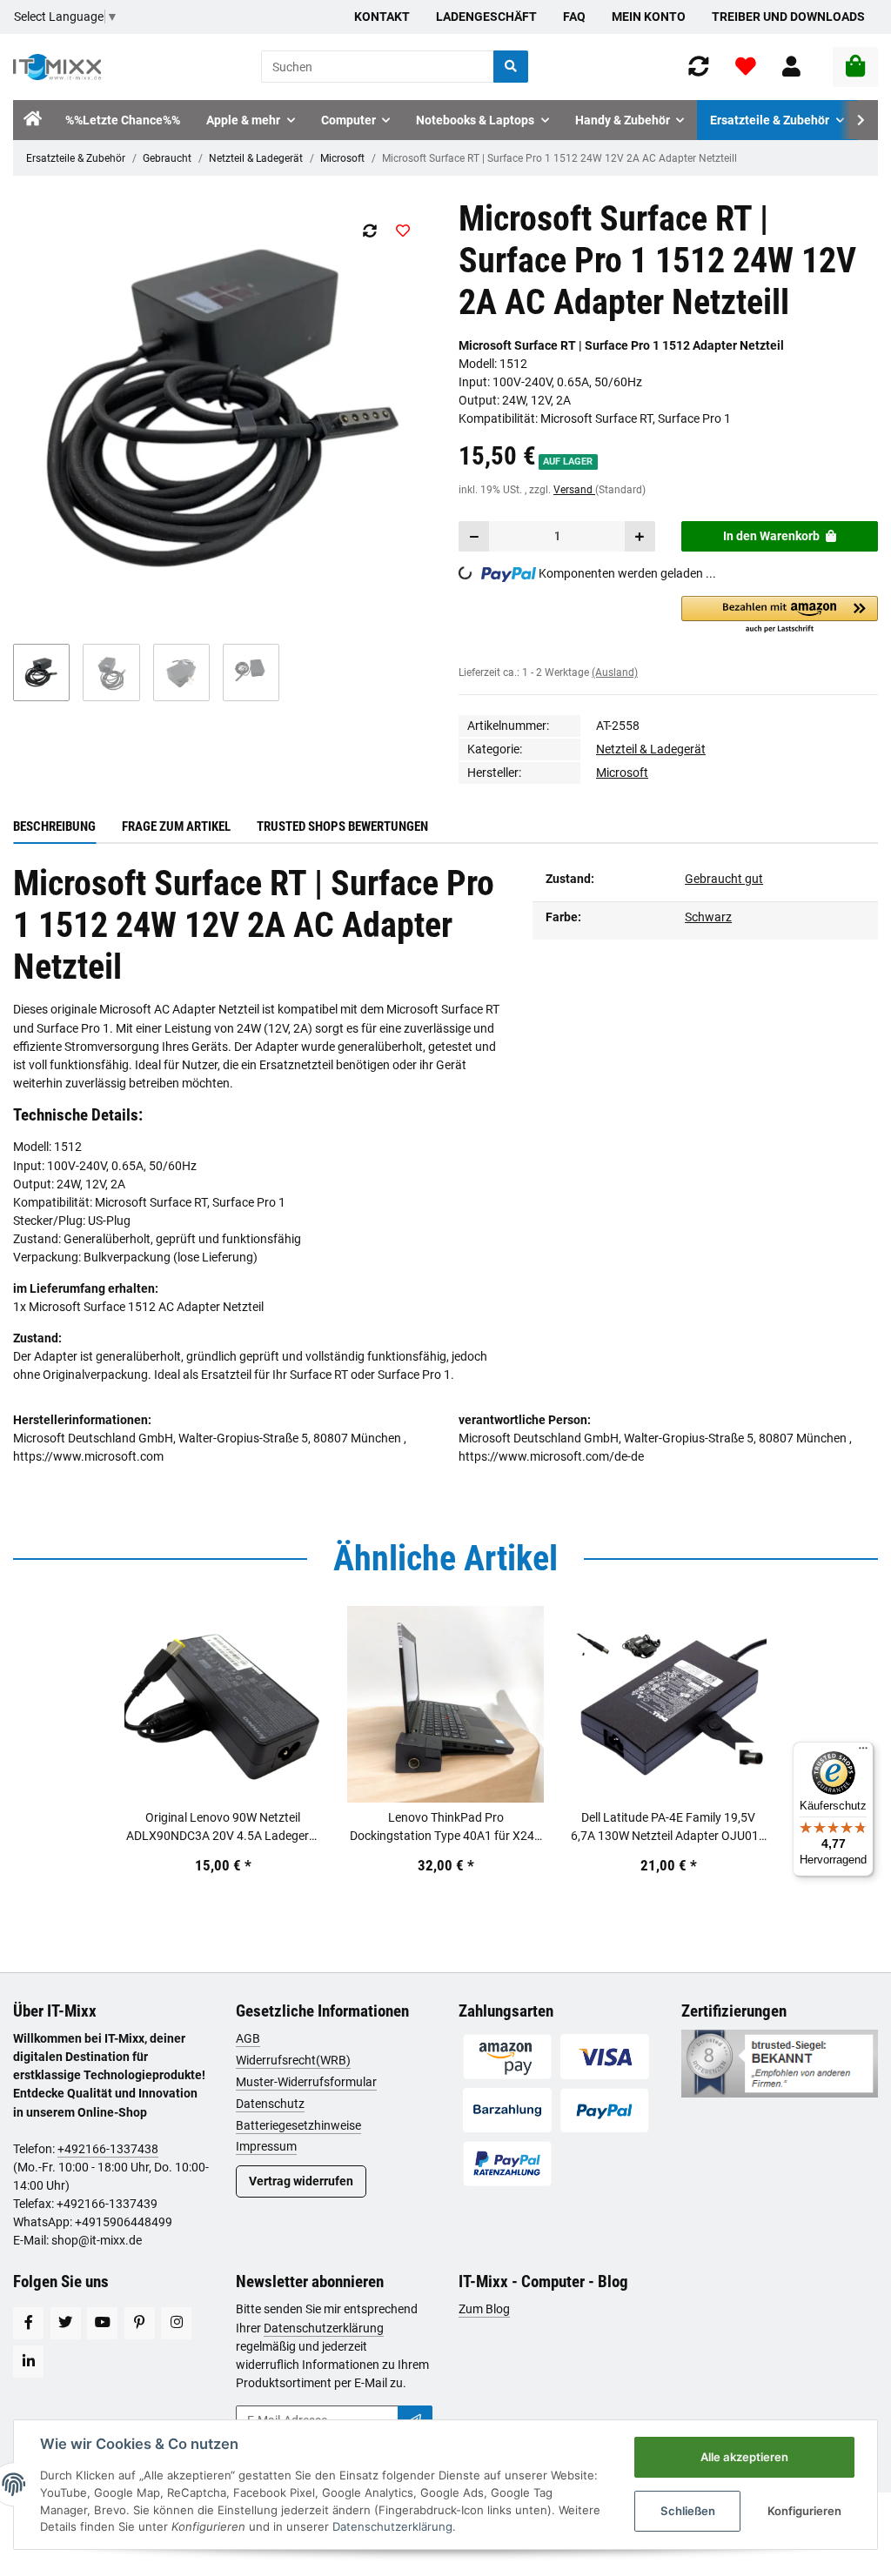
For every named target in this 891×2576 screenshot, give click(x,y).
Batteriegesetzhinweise (298, 2125)
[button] (791, 67)
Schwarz (708, 917)
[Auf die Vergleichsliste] (369, 231)
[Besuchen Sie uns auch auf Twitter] (66, 2323)
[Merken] (402, 231)
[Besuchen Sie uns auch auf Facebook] (28, 2323)
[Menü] (863, 1752)
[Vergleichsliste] (699, 67)
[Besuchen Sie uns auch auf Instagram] (176, 2323)
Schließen (688, 2511)
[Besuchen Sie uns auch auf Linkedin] (28, 2362)
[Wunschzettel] (746, 67)
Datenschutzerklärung (324, 2328)
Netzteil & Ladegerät (256, 158)
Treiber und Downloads (788, 17)
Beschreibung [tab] (54, 826)
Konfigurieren (804, 2511)
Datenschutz (270, 2104)
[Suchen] (511, 67)
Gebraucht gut (724, 879)
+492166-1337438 (108, 2149)
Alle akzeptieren (744, 2457)
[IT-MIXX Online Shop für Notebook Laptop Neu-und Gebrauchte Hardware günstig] (57, 67)
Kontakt (382, 17)
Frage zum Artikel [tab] (176, 826)
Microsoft (342, 158)
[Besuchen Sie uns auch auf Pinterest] (140, 2323)
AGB (248, 2038)
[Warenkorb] (855, 67)
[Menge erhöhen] (640, 536)
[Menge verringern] (474, 536)
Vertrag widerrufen (301, 2181)
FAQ (574, 17)
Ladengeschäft (486, 17)
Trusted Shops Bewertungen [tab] (342, 826)
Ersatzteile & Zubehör (76, 158)
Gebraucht (167, 158)
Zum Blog (484, 2309)
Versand (574, 490)
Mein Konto (649, 17)
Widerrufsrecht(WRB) (293, 2060)
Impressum (266, 2146)
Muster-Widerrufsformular (306, 2082)
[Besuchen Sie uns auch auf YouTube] (102, 2323)
